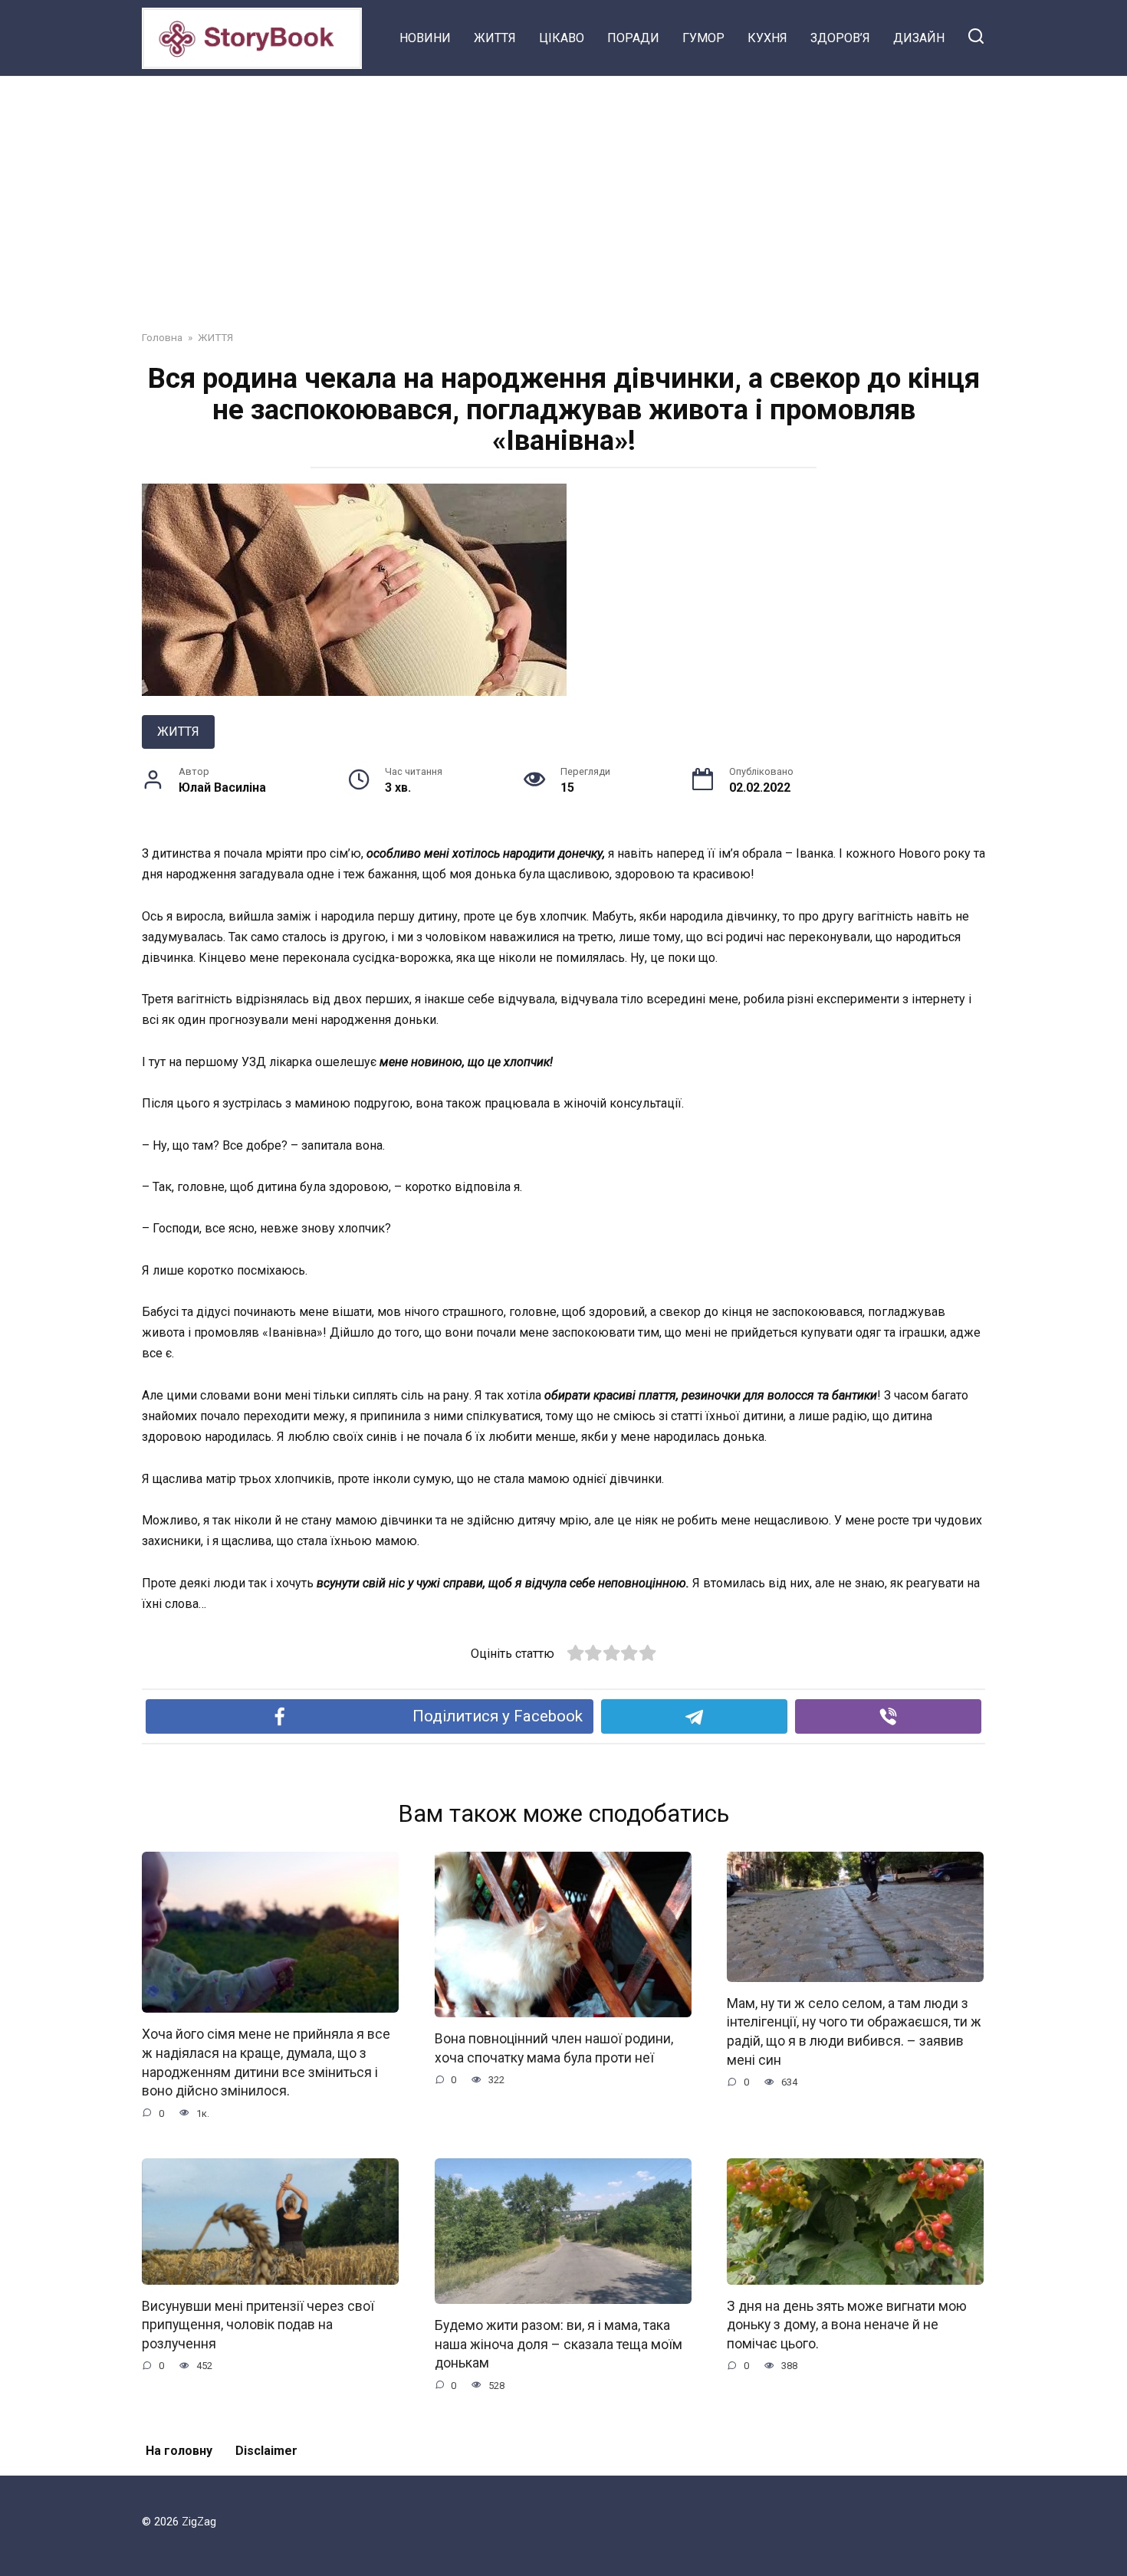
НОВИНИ (425, 38)
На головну (179, 2451)
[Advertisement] (563, 192)
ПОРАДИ (633, 38)
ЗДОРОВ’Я (840, 38)
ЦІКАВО (562, 38)
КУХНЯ (767, 38)
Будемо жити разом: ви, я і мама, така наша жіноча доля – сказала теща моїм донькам (559, 2344)
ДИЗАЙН (919, 38)
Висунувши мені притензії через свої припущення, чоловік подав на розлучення (258, 2325)
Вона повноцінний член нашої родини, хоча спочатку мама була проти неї (554, 2048)
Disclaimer (266, 2451)
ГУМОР (703, 38)
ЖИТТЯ (495, 38)
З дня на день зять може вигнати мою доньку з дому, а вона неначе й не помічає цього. (847, 2325)
